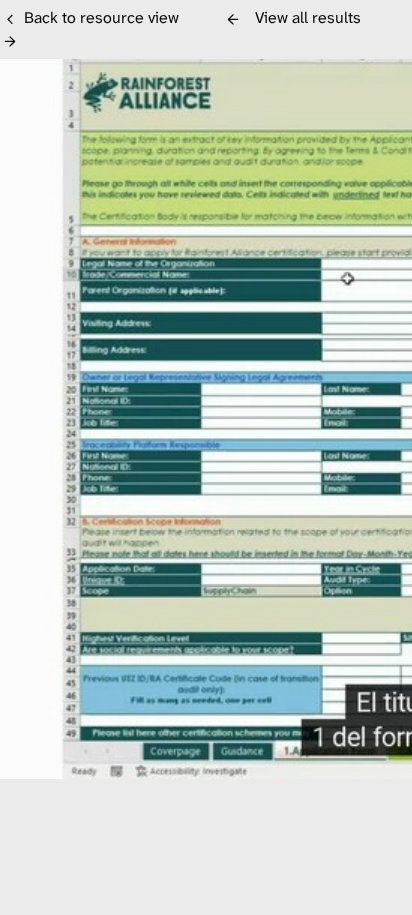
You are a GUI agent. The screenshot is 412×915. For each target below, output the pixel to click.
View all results (308, 17)
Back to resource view (101, 17)
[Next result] (10, 41)
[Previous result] (233, 19)
